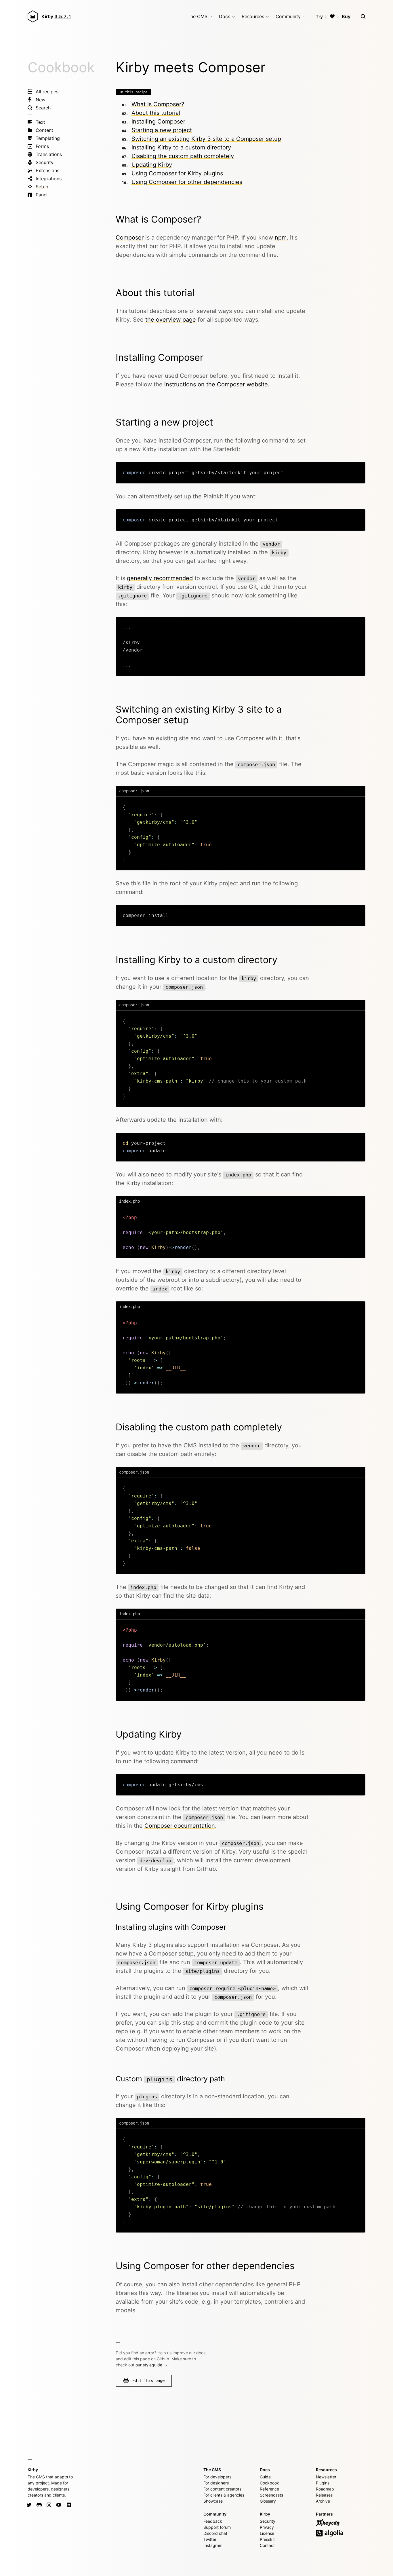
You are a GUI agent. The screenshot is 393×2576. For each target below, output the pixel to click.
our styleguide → (151, 2365)
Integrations (49, 179)
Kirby (56, 16)
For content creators (222, 2489)
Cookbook (61, 67)
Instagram (213, 2545)
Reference (269, 2489)
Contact (267, 2545)
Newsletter (326, 2477)
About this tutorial (156, 113)
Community (288, 16)
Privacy (267, 2527)
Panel (42, 195)
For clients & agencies (224, 2495)
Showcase (213, 2501)
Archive (323, 2501)
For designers (216, 2483)
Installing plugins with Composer (171, 1927)
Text (40, 122)
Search (43, 108)
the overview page (171, 320)
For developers (217, 2477)
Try (319, 16)
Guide (265, 2477)
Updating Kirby (152, 165)
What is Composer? (158, 104)
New (41, 100)
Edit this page (148, 2381)
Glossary (268, 2501)
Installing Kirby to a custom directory (181, 147)
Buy (346, 16)
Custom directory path (170, 2079)
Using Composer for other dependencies (187, 182)
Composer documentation (180, 1826)
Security (45, 162)
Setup (42, 187)
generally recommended (160, 578)
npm (281, 238)
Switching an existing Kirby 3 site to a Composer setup (206, 139)
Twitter (210, 2539)
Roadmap (325, 2489)
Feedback (213, 2521)
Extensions (47, 170)
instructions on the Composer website (216, 384)
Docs (225, 16)
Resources (253, 16)
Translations (49, 154)
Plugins (323, 2483)
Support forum (217, 2527)
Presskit (267, 2539)
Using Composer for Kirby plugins (177, 173)
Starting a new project (162, 130)
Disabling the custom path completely (183, 156)
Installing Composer (158, 122)
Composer (130, 238)
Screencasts (271, 2495)
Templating (48, 138)
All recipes (47, 92)
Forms (42, 146)
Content (44, 130)
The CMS (198, 16)
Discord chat (215, 2533)
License (267, 2533)
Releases (324, 2495)
